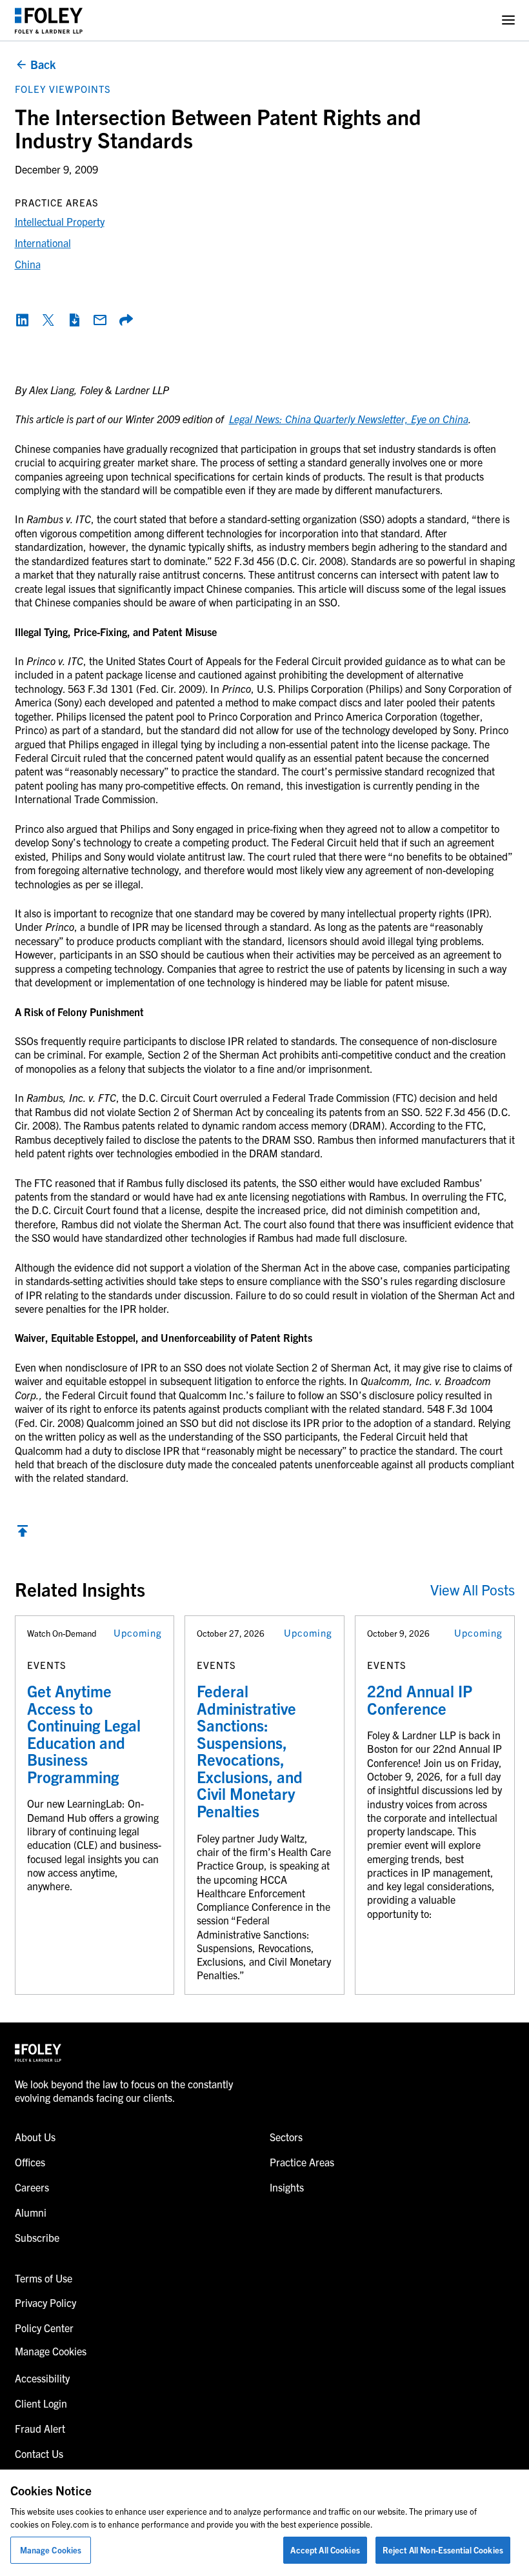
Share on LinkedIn (23, 320)
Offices (30, 2162)
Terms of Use (44, 2278)
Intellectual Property (60, 221)
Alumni (31, 2212)
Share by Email (100, 320)
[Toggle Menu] (508, 20)
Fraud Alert (40, 2428)
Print (74, 320)
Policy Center (44, 2328)
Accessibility (42, 2378)
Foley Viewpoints (63, 89)
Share (126, 320)
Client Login (41, 2403)
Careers (32, 2187)
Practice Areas (302, 2162)
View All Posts (473, 1589)
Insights (287, 2187)
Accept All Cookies (325, 2550)
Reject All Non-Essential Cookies (443, 2550)
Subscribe (37, 2237)
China (28, 264)
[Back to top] (23, 1534)
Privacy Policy (45, 2302)
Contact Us (39, 2453)
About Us (35, 2137)
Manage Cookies (51, 2550)
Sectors (286, 2137)
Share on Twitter (48, 320)
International (43, 243)
